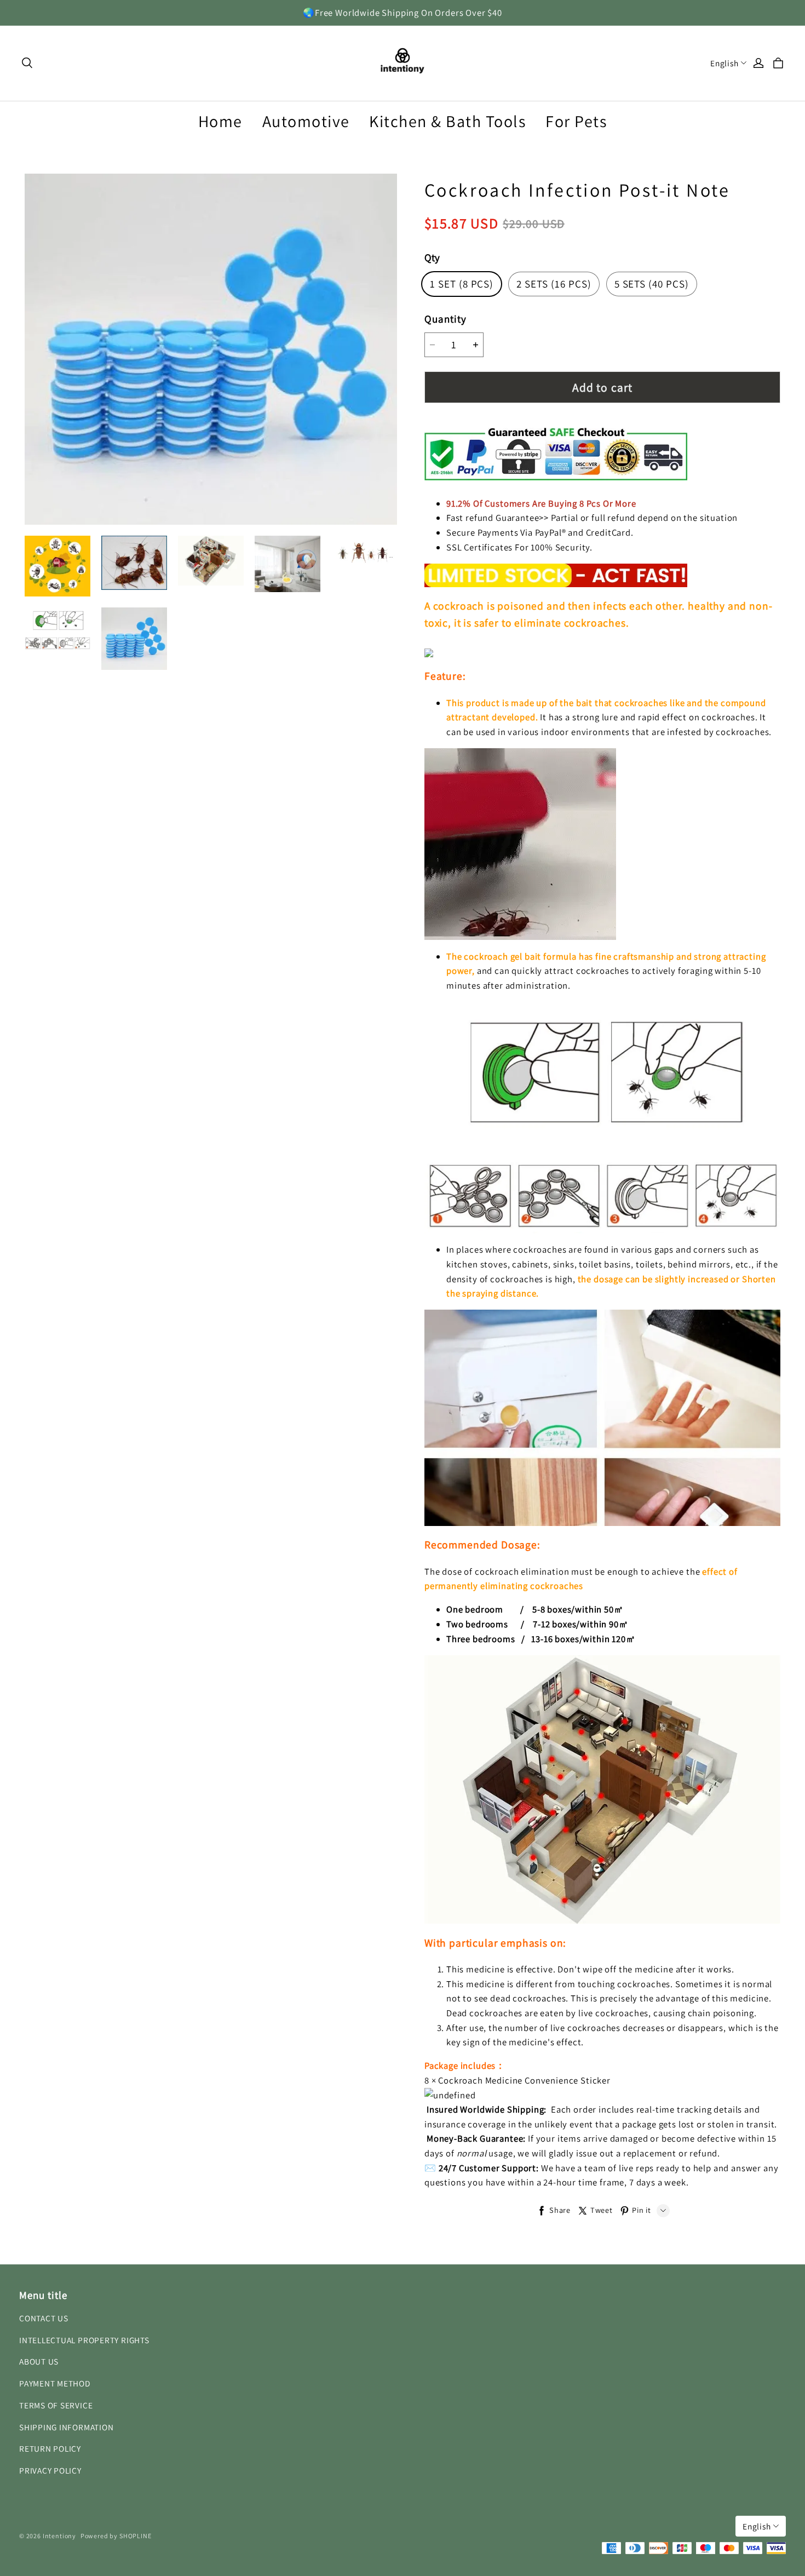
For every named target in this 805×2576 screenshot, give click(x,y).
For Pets (576, 121)
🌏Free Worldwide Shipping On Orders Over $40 (403, 13)
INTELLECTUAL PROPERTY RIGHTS (84, 2340)
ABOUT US (39, 2361)
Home (220, 121)
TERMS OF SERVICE (56, 2405)
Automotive (306, 121)
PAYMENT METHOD (55, 2383)
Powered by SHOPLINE (116, 2536)
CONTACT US (44, 2318)
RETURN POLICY (50, 2448)
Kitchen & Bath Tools (447, 121)
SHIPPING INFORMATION (66, 2427)
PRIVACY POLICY (50, 2470)
